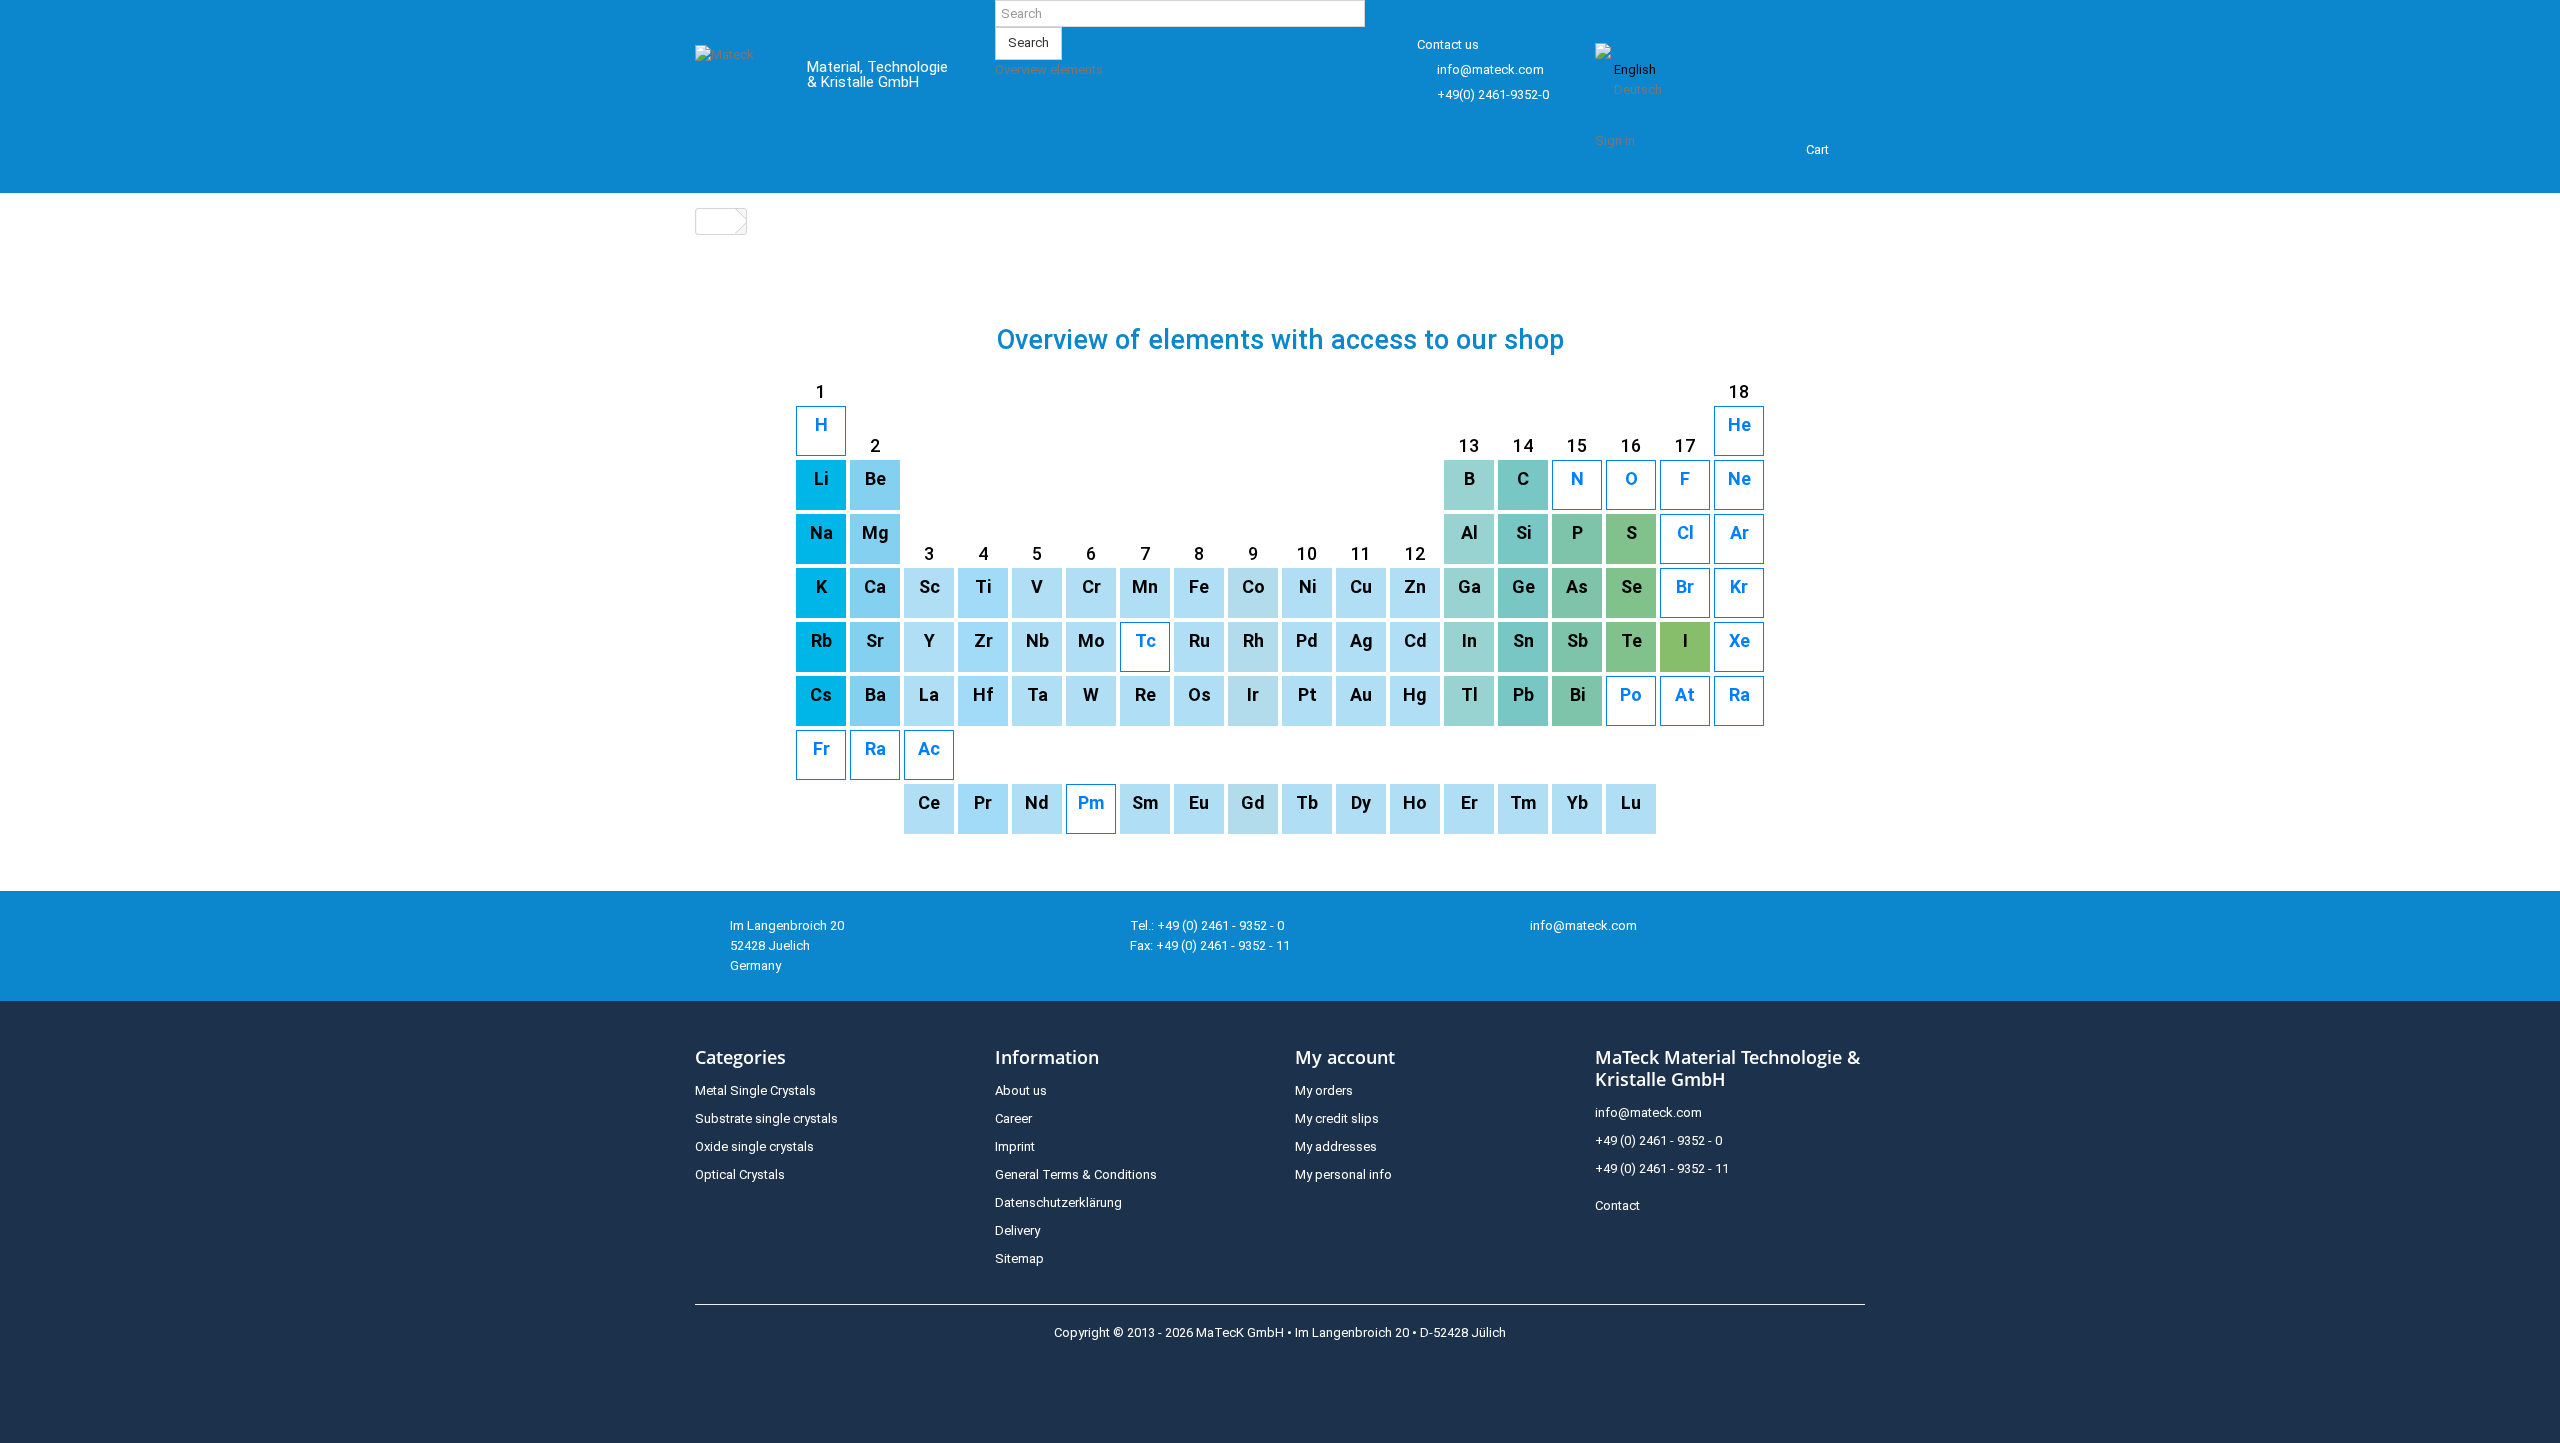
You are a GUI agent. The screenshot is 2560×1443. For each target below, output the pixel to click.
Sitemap (1019, 1258)
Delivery (1017, 1230)
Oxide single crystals (754, 1146)
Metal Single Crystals (755, 1090)
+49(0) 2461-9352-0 (1493, 94)
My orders (1324, 1090)
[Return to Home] (716, 221)
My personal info (1343, 1174)
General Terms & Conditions (1076, 1174)
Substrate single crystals (766, 1118)
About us (1021, 1090)
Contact (1617, 1205)
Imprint (1015, 1146)
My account (1345, 1057)
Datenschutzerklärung (1058, 1202)
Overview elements (1049, 69)
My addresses (1336, 1146)
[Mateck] (736, 78)
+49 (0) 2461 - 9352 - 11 (1662, 1168)
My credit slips (1337, 1118)
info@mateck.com (1490, 69)
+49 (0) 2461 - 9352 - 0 (1658, 1140)
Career (1013, 1118)
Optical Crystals (740, 1174)
